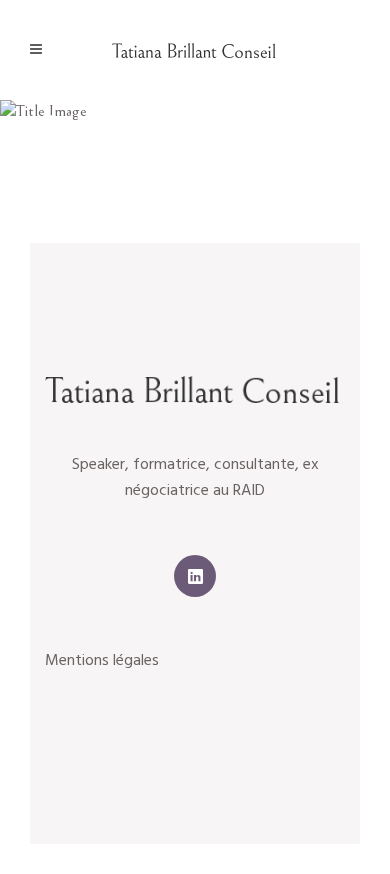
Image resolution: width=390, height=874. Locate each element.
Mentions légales (102, 661)
